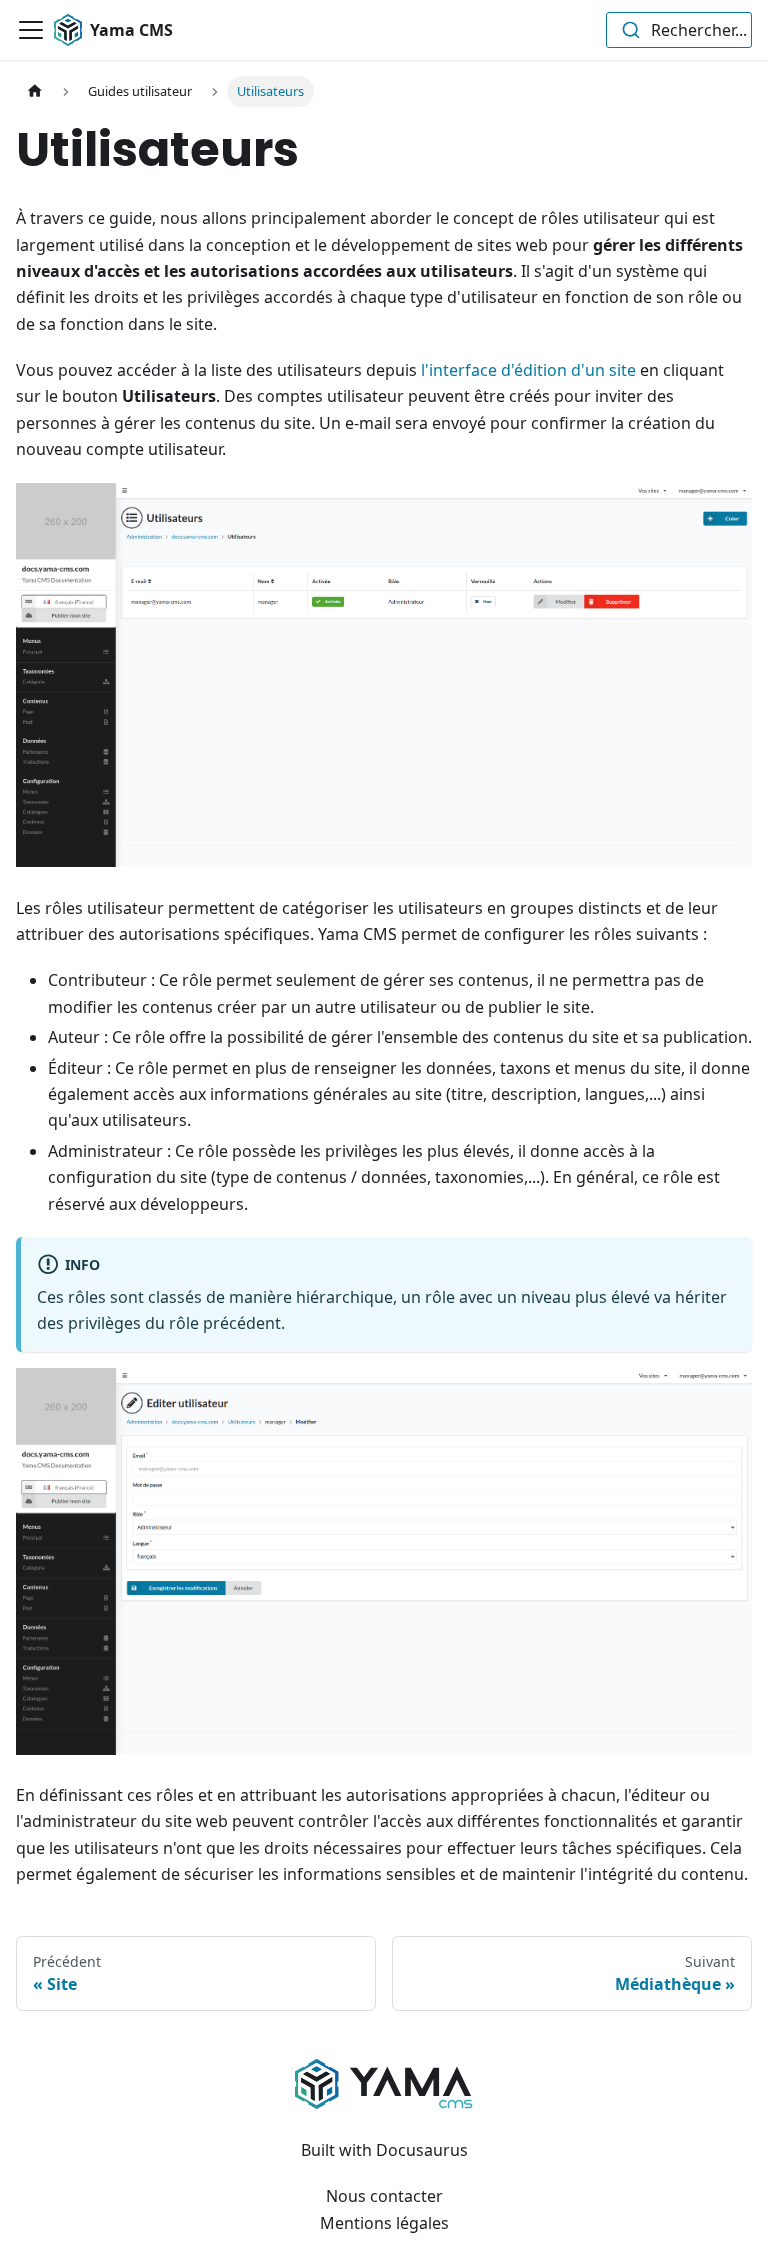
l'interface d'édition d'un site (528, 370)
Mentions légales (384, 2223)
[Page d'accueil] (35, 91)
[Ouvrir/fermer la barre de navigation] (31, 30)
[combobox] (679, 30)
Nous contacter (384, 2196)
